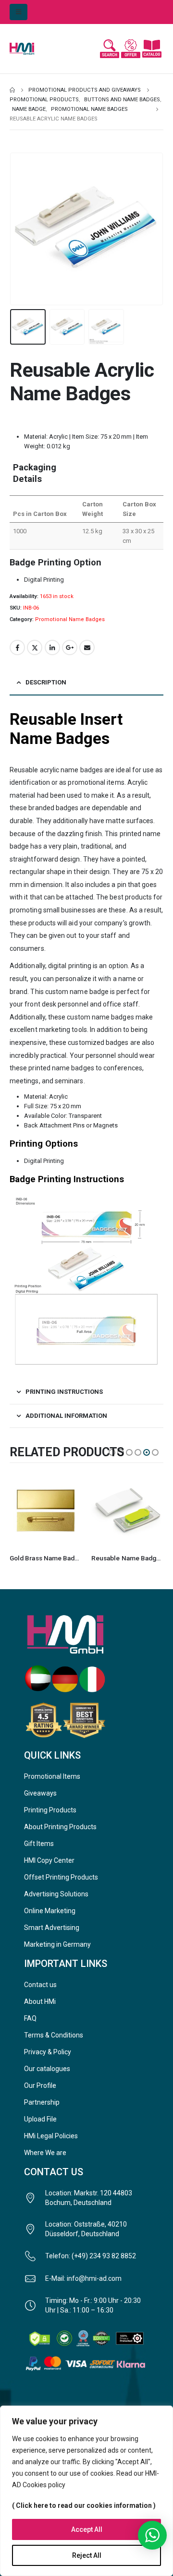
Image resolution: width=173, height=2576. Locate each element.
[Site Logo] (29, 49)
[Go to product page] (46, 1510)
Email (87, 647)
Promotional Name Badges (70, 619)
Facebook (17, 647)
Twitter (35, 647)
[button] (19, 12)
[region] (86, 2491)
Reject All (87, 2555)
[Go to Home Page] (12, 90)
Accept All (87, 2529)
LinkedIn (52, 647)
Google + (70, 647)
